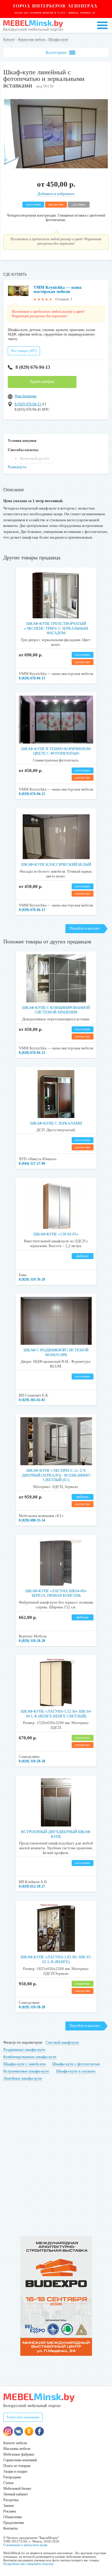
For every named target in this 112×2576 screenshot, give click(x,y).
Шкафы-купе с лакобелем (24, 2064)
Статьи (8, 2483)
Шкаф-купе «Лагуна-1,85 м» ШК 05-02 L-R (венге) (56, 1959)
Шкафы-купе (58, 40)
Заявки (9, 2506)
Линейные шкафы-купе (23, 2078)
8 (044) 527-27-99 (32, 1164)
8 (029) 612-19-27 (32, 1886)
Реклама (10, 2511)
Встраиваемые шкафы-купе (26, 2071)
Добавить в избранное (56, 194)
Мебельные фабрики (19, 2454)
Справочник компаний (20, 2460)
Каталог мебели (15, 2443)
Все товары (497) (24, 351)
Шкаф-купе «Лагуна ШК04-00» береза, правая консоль (56, 1593)
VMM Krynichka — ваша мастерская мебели (57, 290)
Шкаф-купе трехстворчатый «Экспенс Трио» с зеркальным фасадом (56, 628)
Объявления (13, 2517)
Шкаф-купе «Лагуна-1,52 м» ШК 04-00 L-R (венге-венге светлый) (56, 1714)
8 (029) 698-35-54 (32, 1520)
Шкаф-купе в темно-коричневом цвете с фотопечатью (56, 751)
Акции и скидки (15, 2471)
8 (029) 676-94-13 (33, 367)
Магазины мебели (17, 2449)
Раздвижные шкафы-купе (24, 2050)
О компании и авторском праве (25, 2545)
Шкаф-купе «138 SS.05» (56, 1234)
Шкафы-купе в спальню (76, 2071)
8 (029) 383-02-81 (32, 1400)
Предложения (14, 2523)
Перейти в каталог (85, 928)
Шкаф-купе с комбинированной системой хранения (56, 1010)
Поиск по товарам (17, 2466)
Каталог (9, 40)
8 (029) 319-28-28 (32, 1641)
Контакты (10, 2528)
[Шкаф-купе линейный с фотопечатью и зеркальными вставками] (56, 169)
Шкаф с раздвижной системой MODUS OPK (56, 1352)
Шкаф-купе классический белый (56, 864)
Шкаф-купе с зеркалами (56, 1123)
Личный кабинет (16, 2494)
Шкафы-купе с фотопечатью (76, 2064)
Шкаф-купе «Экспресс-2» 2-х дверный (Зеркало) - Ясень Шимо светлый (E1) (56, 1475)
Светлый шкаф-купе (62, 2042)
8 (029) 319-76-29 (32, 1279)
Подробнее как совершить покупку (29, 2564)
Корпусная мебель (32, 40)
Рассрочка (11, 2500)
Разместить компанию (23, 2417)
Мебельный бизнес (17, 2489)
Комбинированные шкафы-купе (30, 2057)
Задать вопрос (42, 382)
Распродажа (12, 2477)
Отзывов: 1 (64, 299)
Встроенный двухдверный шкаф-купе (56, 1834)
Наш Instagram (26, 396)
